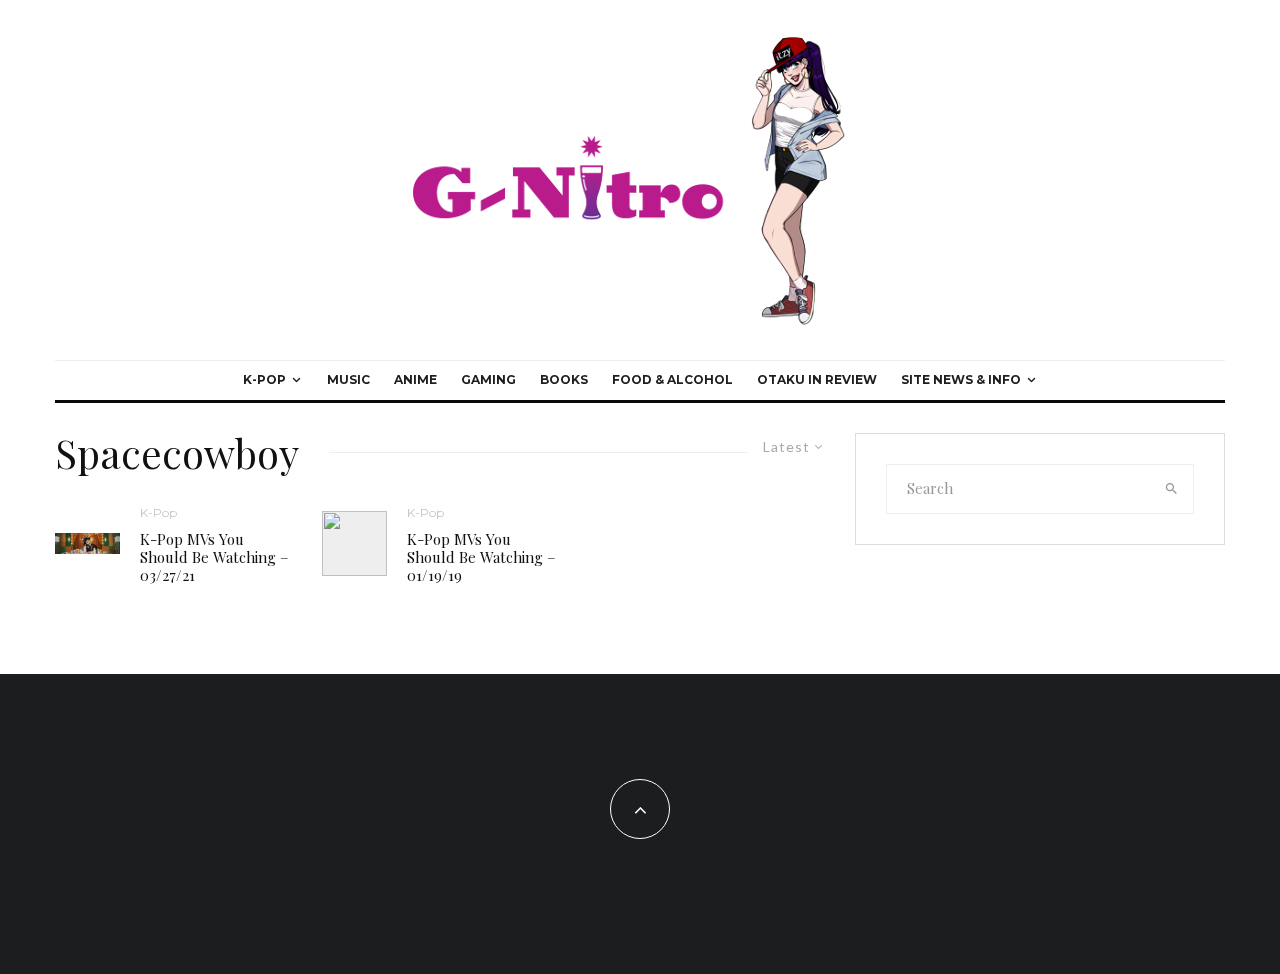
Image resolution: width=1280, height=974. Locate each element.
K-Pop (264, 379)
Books (564, 379)
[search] (1172, 489)
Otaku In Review (817, 379)
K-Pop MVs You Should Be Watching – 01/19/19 (481, 557)
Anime (415, 379)
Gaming (488, 379)
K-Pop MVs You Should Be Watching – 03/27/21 (214, 557)
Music (348, 379)
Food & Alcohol (672, 379)
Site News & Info (961, 379)
